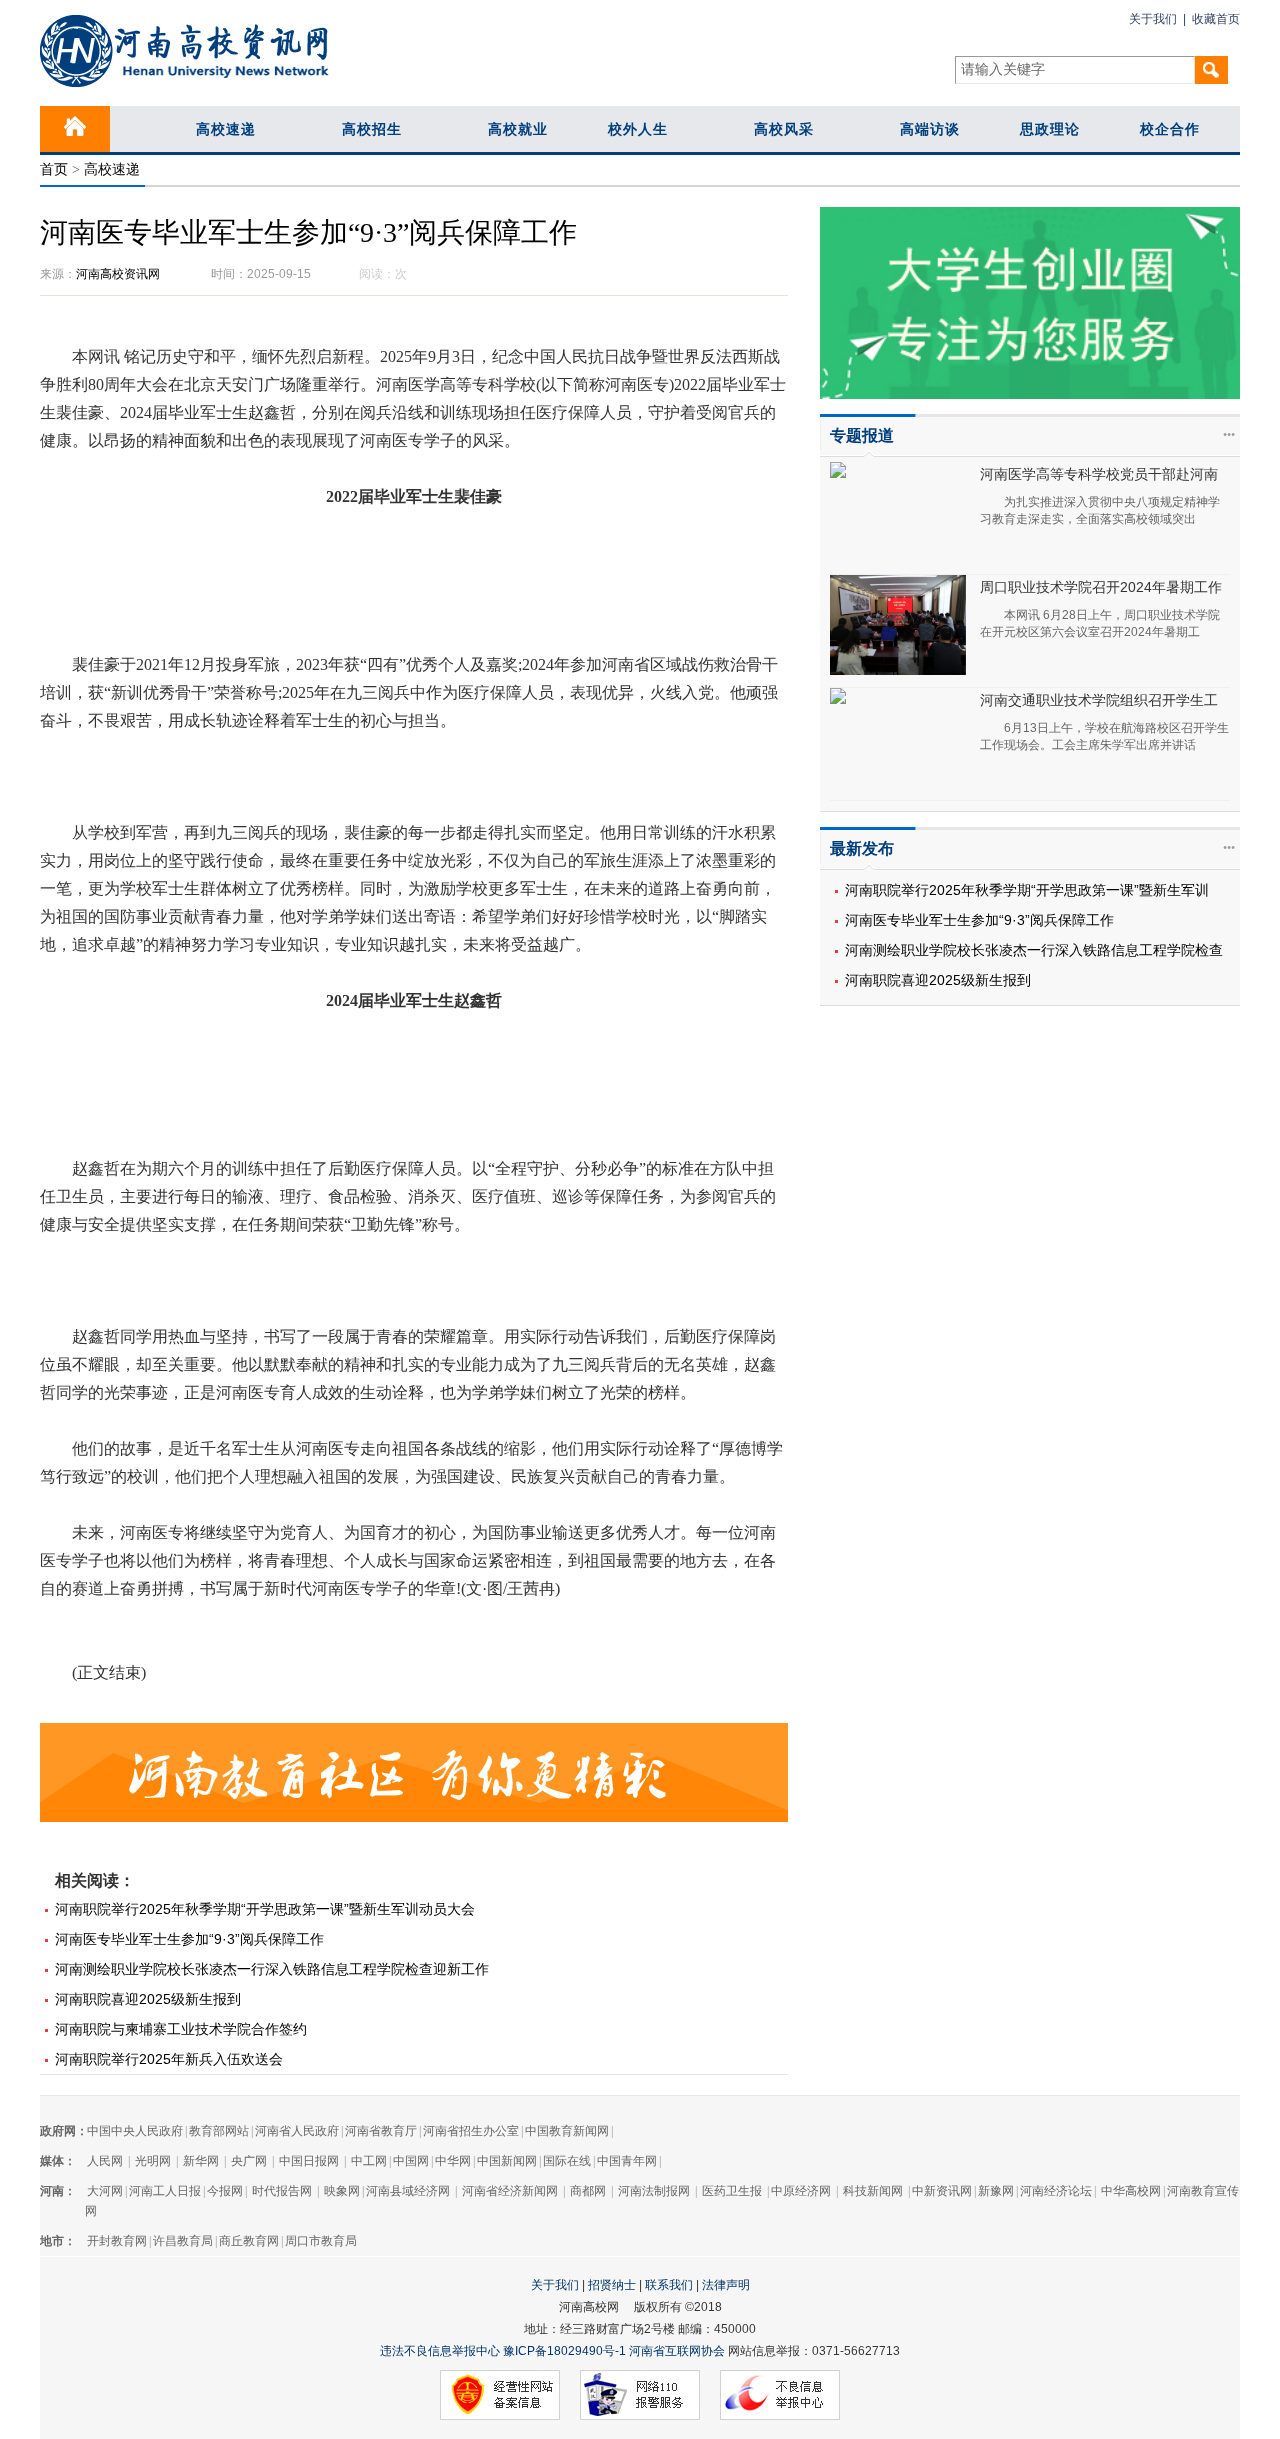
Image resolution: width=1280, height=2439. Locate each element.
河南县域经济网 (408, 2191)
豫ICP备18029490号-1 (564, 2351)
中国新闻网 (507, 2161)
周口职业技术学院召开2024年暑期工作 (1101, 587)
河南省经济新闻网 (510, 2191)
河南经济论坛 (1056, 2191)
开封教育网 (117, 2241)
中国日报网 (309, 2161)
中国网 (411, 2161)
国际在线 (567, 2161)
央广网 (249, 2161)
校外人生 (638, 129)
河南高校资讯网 (118, 274)
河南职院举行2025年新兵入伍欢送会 (169, 2059)
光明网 (153, 2161)
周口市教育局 (321, 2241)
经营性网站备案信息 (500, 2396)
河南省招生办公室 (471, 2131)
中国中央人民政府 (135, 2131)
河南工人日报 (165, 2191)
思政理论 (1050, 129)
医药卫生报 (732, 2191)
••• (1229, 435)
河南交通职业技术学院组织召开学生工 (1099, 700)
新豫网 (996, 2191)
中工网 (369, 2161)
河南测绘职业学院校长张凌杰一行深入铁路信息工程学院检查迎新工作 (272, 1969)
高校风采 (784, 129)
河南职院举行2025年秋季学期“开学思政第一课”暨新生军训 (1027, 890)
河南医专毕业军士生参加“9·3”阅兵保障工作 (979, 920)
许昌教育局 (183, 2241)
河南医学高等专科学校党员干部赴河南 (1099, 474)
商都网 (588, 2191)
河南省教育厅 (381, 2131)
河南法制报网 (654, 2191)
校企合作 (1170, 129)
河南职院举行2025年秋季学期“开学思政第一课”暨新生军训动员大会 (265, 1909)
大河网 (105, 2191)
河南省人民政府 (297, 2131)
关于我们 (1153, 19)
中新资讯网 (942, 2191)
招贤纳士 (612, 2285)
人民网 (105, 2161)
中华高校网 (1131, 2191)
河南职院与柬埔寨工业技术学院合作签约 (181, 2029)
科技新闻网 (873, 2191)
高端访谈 (930, 129)
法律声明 (726, 2285)
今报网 (225, 2191)
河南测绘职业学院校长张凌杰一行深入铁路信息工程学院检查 (1034, 950)
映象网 (342, 2191)
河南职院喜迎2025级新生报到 (938, 980)
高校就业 (518, 129)
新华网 (201, 2161)
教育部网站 (219, 2131)
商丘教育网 (249, 2241)
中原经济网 (801, 2191)
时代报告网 (282, 2191)
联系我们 (669, 2285)
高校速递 (226, 129)
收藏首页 (1216, 19)
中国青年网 (627, 2161)
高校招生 (372, 129)
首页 (54, 169)
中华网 (453, 2161)
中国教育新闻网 (567, 2131)
